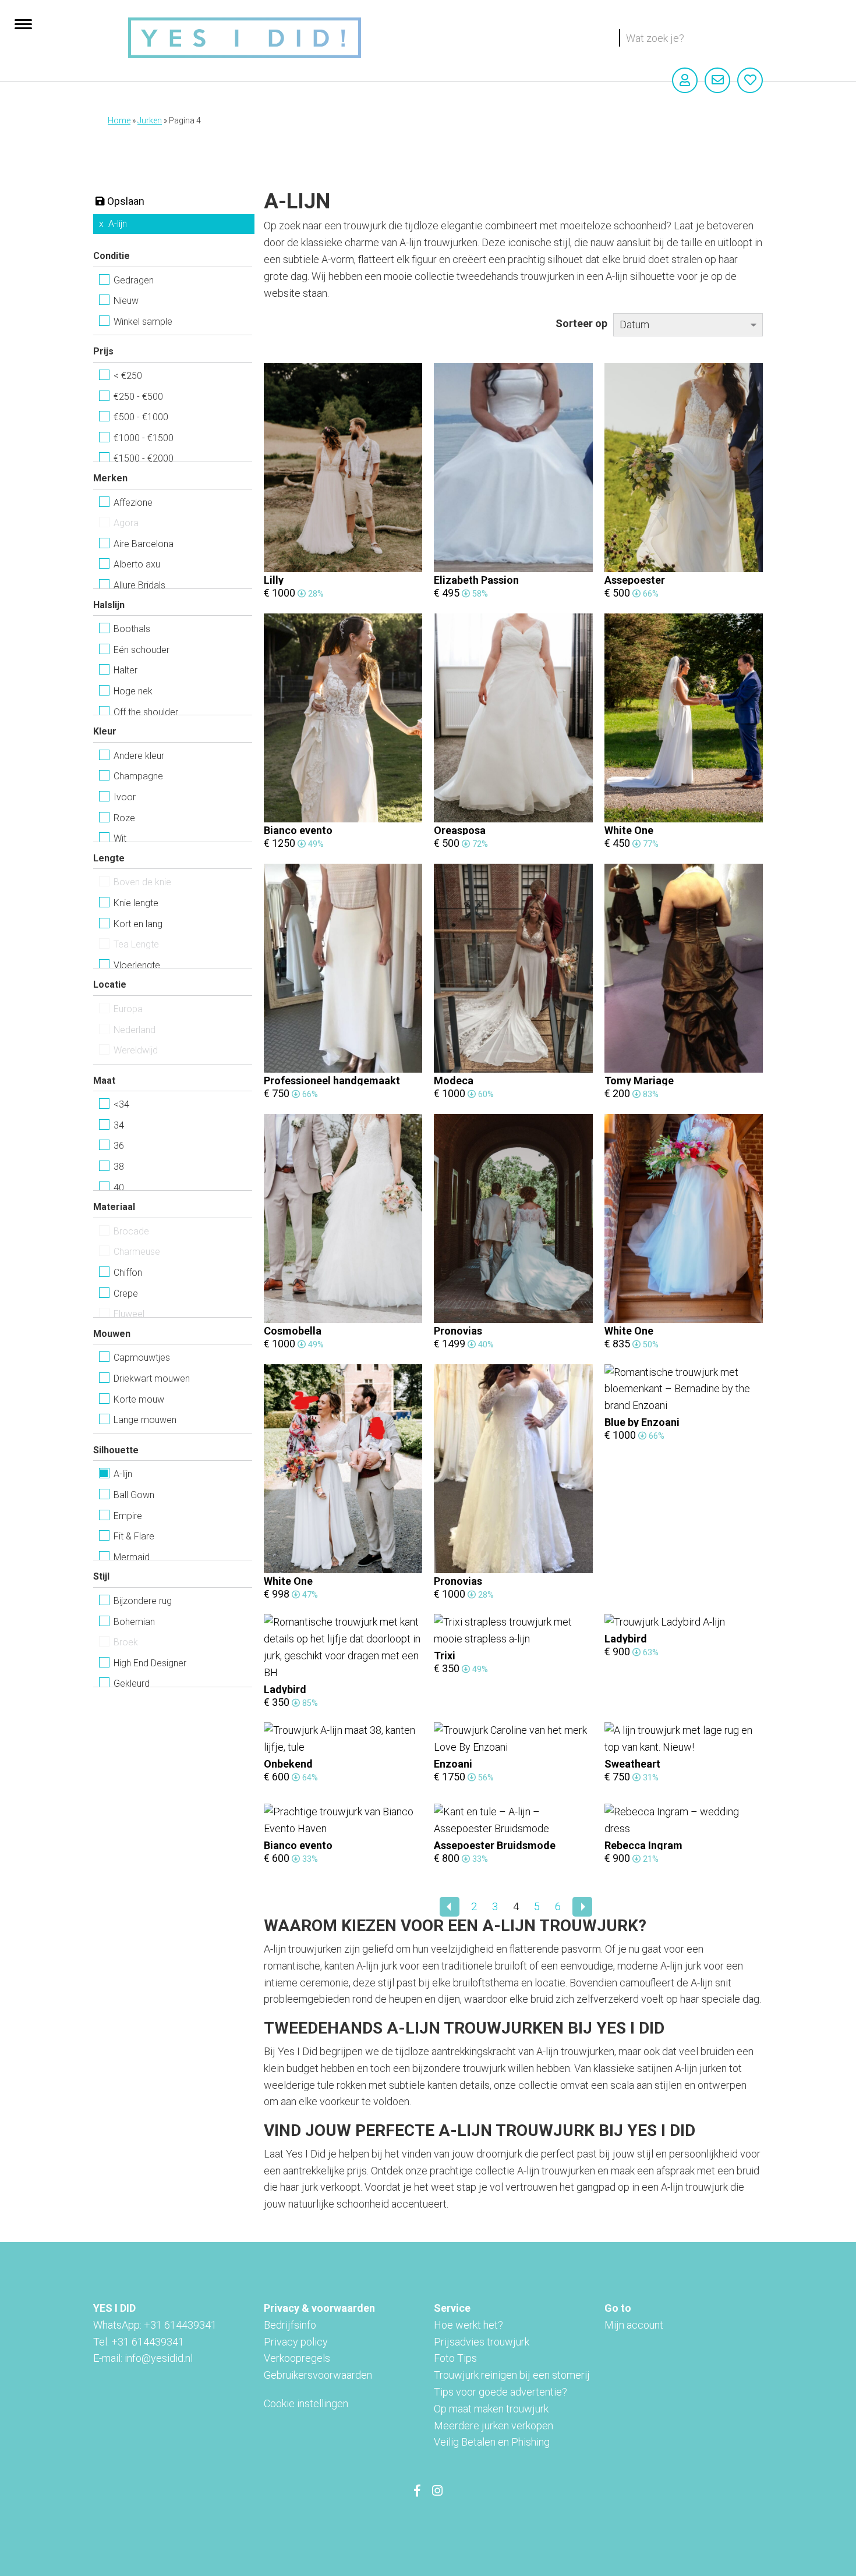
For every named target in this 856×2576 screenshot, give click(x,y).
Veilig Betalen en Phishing (492, 2442)
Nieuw (126, 301)
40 (119, 1188)
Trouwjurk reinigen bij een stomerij (512, 2375)
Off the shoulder (146, 712)
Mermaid (132, 1557)
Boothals (132, 629)
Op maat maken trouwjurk (491, 2409)
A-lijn (118, 224)
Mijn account (634, 2325)
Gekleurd (132, 1683)
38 (119, 1167)
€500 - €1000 (141, 417)
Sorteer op (581, 323)
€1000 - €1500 (144, 438)
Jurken (150, 120)
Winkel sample (143, 322)
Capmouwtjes (142, 1358)
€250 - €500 (138, 397)
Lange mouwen (145, 1420)
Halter (125, 670)
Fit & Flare (134, 1536)
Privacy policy (296, 2342)
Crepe (126, 1294)
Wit (120, 838)
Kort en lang (138, 924)
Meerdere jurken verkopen (494, 2426)
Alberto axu (137, 564)
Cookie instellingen (306, 2403)
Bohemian (134, 1622)
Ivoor (125, 797)
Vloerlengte (137, 965)
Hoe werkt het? (468, 2325)
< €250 (128, 376)
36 (119, 1146)
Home (119, 120)
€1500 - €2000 (144, 458)
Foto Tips (455, 2358)
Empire (128, 1516)
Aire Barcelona (144, 544)
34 (119, 1125)
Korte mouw (139, 1399)
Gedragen (134, 280)
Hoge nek (133, 691)
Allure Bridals (139, 585)
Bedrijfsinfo (290, 2325)
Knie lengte (136, 903)
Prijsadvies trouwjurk (482, 2342)
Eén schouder (142, 650)
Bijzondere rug (143, 1601)
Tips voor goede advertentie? (500, 2392)
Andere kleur (139, 756)
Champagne (138, 776)
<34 (121, 1104)
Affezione (133, 503)
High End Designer (150, 1663)
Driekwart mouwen (152, 1379)
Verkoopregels (297, 2358)
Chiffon (128, 1273)
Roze (124, 818)
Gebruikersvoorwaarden (318, 2375)
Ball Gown (134, 1495)
